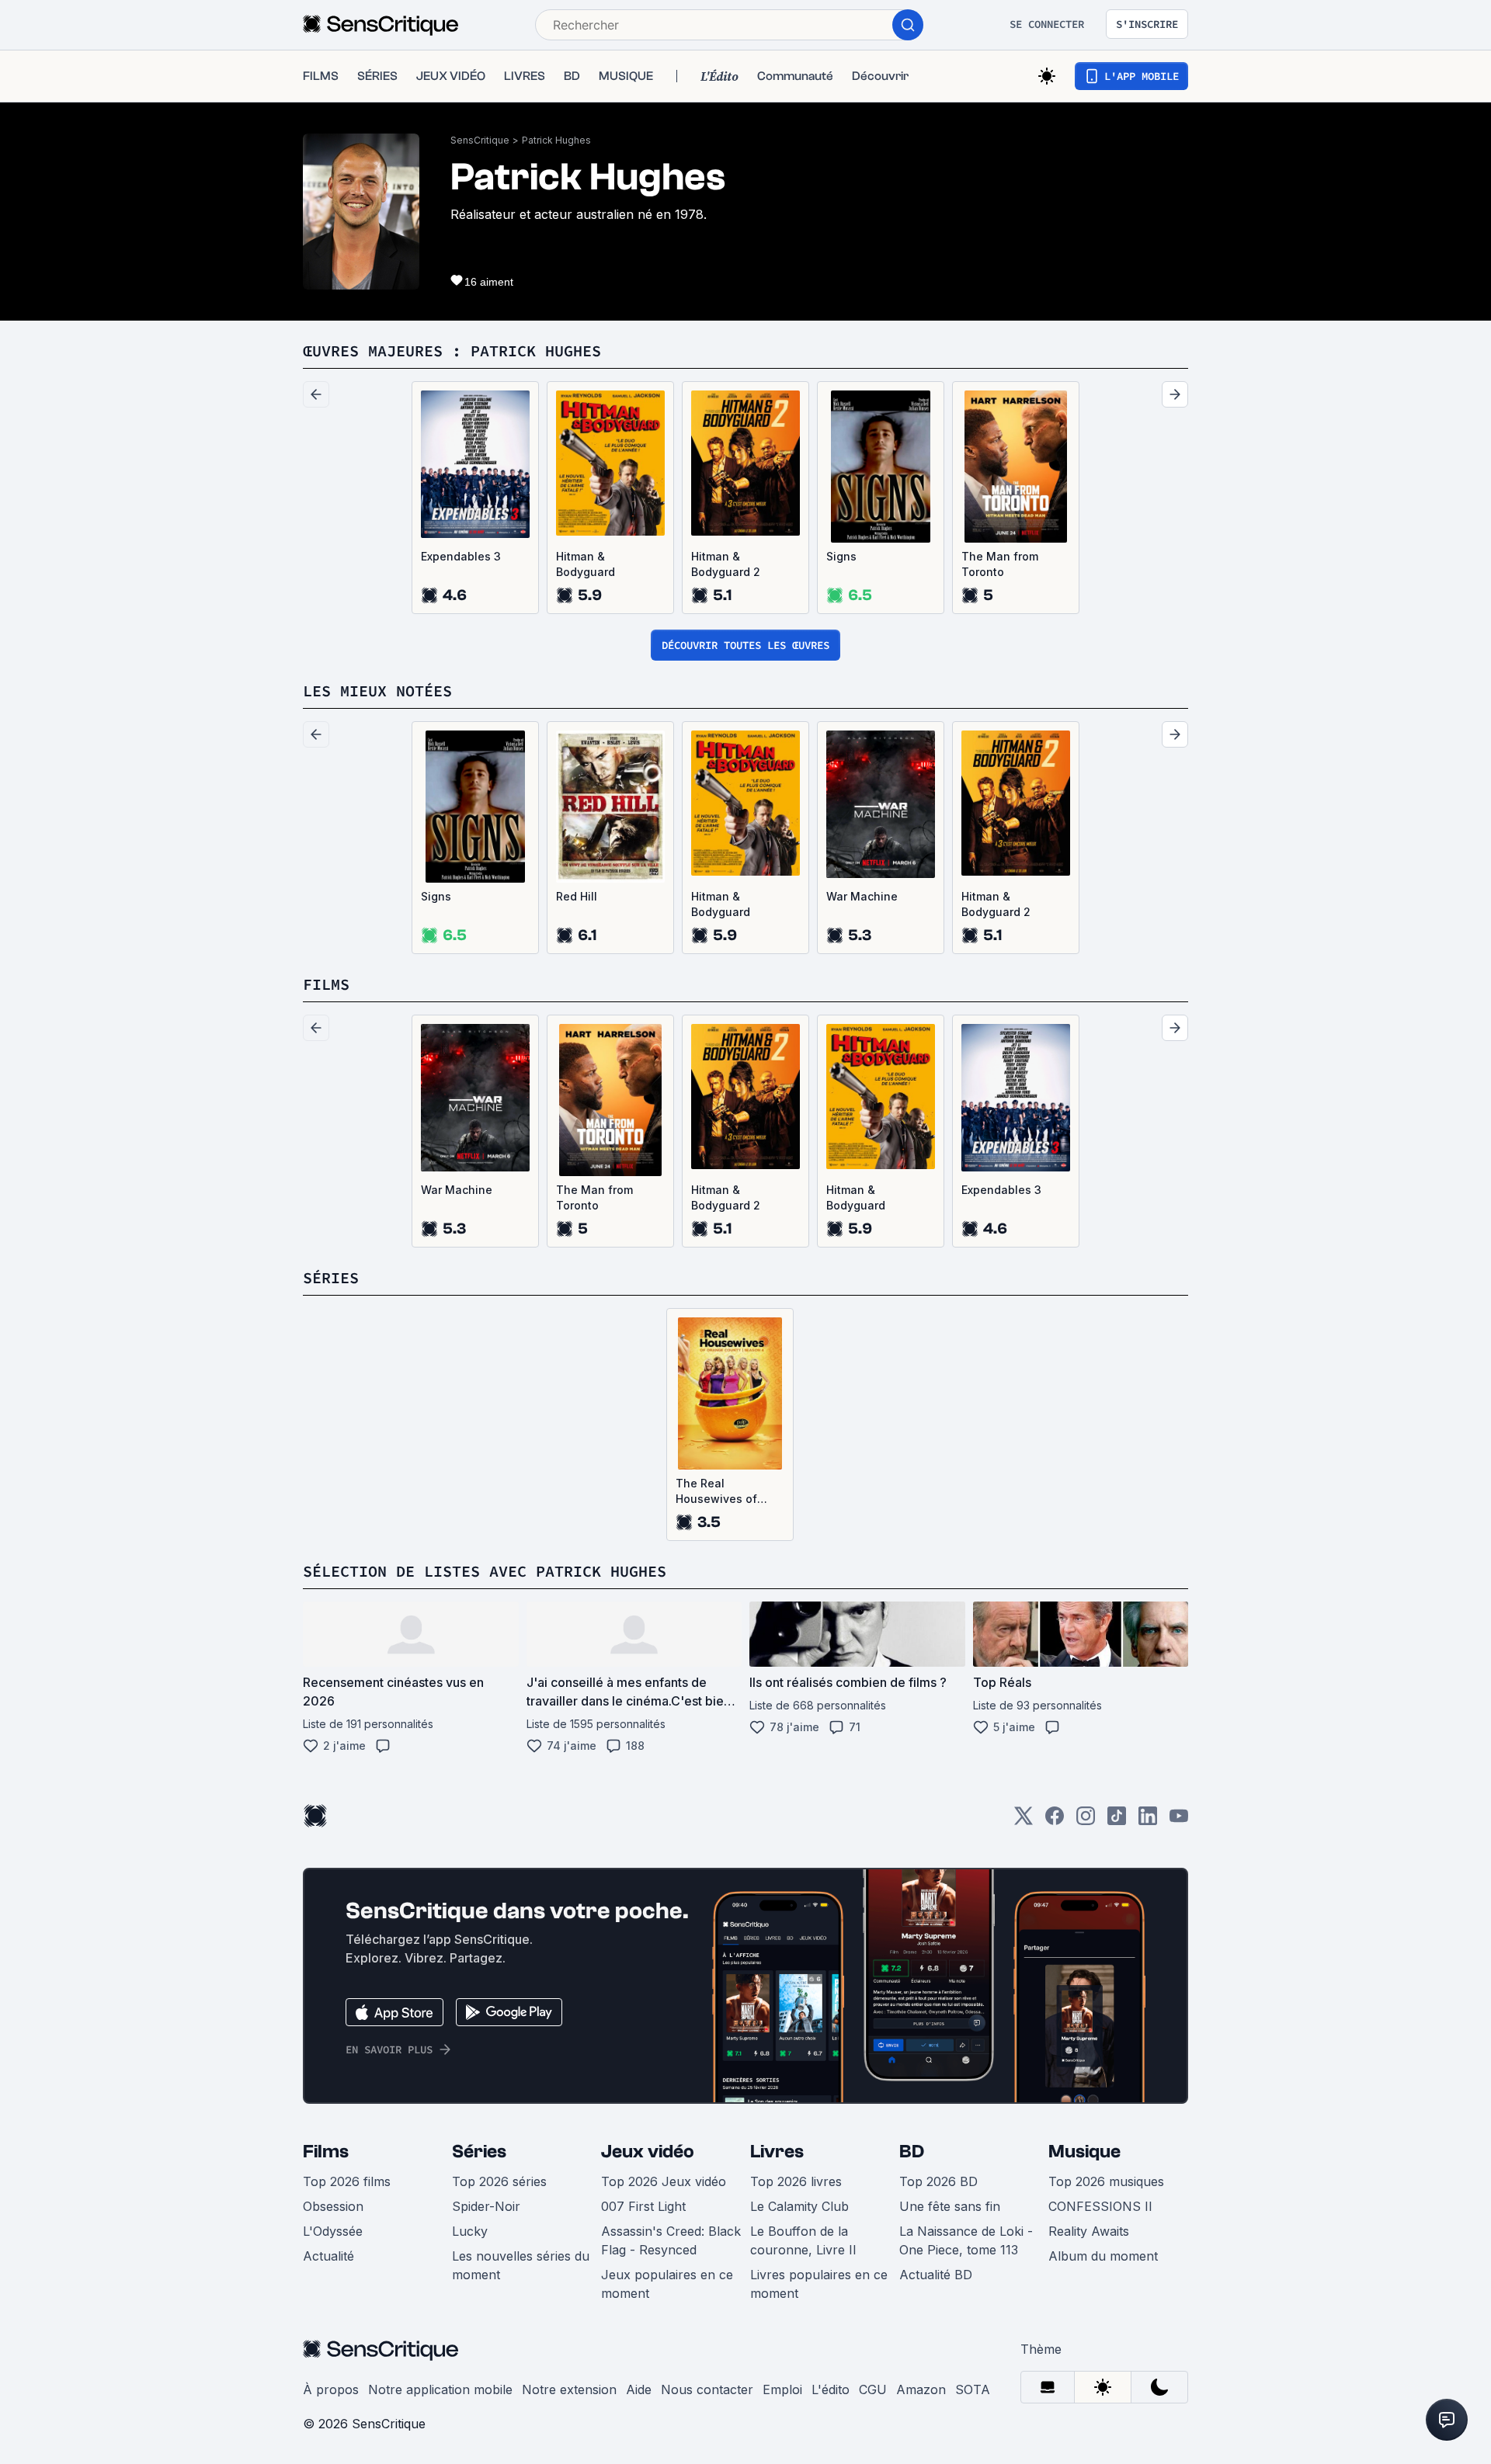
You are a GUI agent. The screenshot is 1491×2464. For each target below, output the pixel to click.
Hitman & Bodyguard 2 (726, 564)
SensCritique (480, 140)
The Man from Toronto (1000, 564)
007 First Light (643, 2206)
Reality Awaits (1089, 2231)
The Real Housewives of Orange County (717, 1492)
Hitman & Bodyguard (586, 564)
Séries (479, 2152)
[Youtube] (1179, 1821)
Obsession (333, 2206)
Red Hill (577, 896)
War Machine (862, 896)
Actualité (328, 2256)
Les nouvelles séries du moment (521, 2265)
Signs (841, 556)
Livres (777, 2152)
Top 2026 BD (938, 2181)
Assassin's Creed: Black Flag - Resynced (671, 2240)
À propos (331, 2389)
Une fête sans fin (950, 2206)
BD (912, 2152)
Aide (639, 2389)
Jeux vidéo (648, 2152)
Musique (1084, 2152)
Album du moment (1103, 2256)
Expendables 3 (461, 556)
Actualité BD (936, 2275)
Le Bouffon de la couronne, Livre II (803, 2240)
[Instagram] (1086, 1821)
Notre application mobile (440, 2389)
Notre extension (569, 2389)
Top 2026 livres (796, 2181)
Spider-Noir (486, 2206)
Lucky (470, 2231)
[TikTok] (1117, 1821)
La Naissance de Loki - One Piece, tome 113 (966, 2240)
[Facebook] (1055, 1821)
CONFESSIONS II (1100, 2206)
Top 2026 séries (499, 2181)
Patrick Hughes (556, 140)
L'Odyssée (333, 2231)
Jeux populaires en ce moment (667, 2284)
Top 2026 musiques (1106, 2181)
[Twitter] (1024, 1821)
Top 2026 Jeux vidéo (664, 2181)
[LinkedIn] (1148, 1821)
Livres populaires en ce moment (819, 2284)
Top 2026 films (347, 2181)
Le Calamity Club (799, 2206)
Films (326, 2152)
